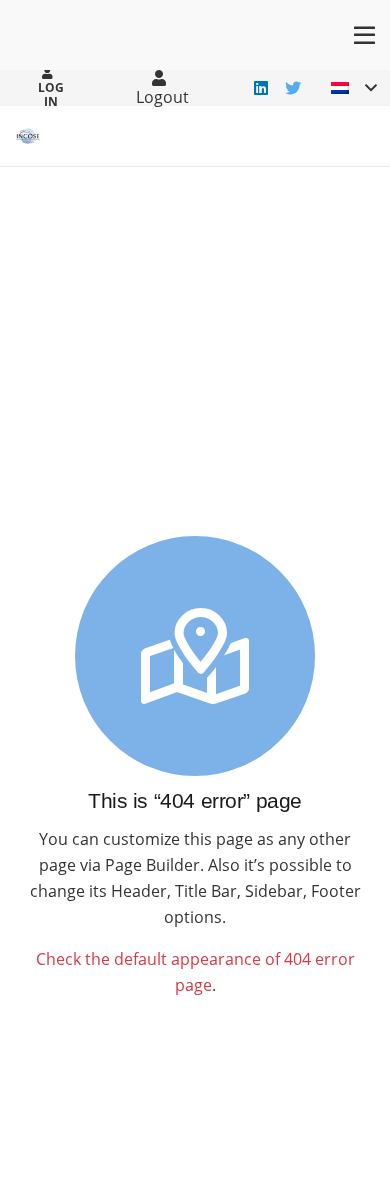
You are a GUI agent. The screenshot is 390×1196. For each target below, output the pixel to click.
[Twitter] (293, 88)
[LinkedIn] (261, 88)
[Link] (28, 136)
